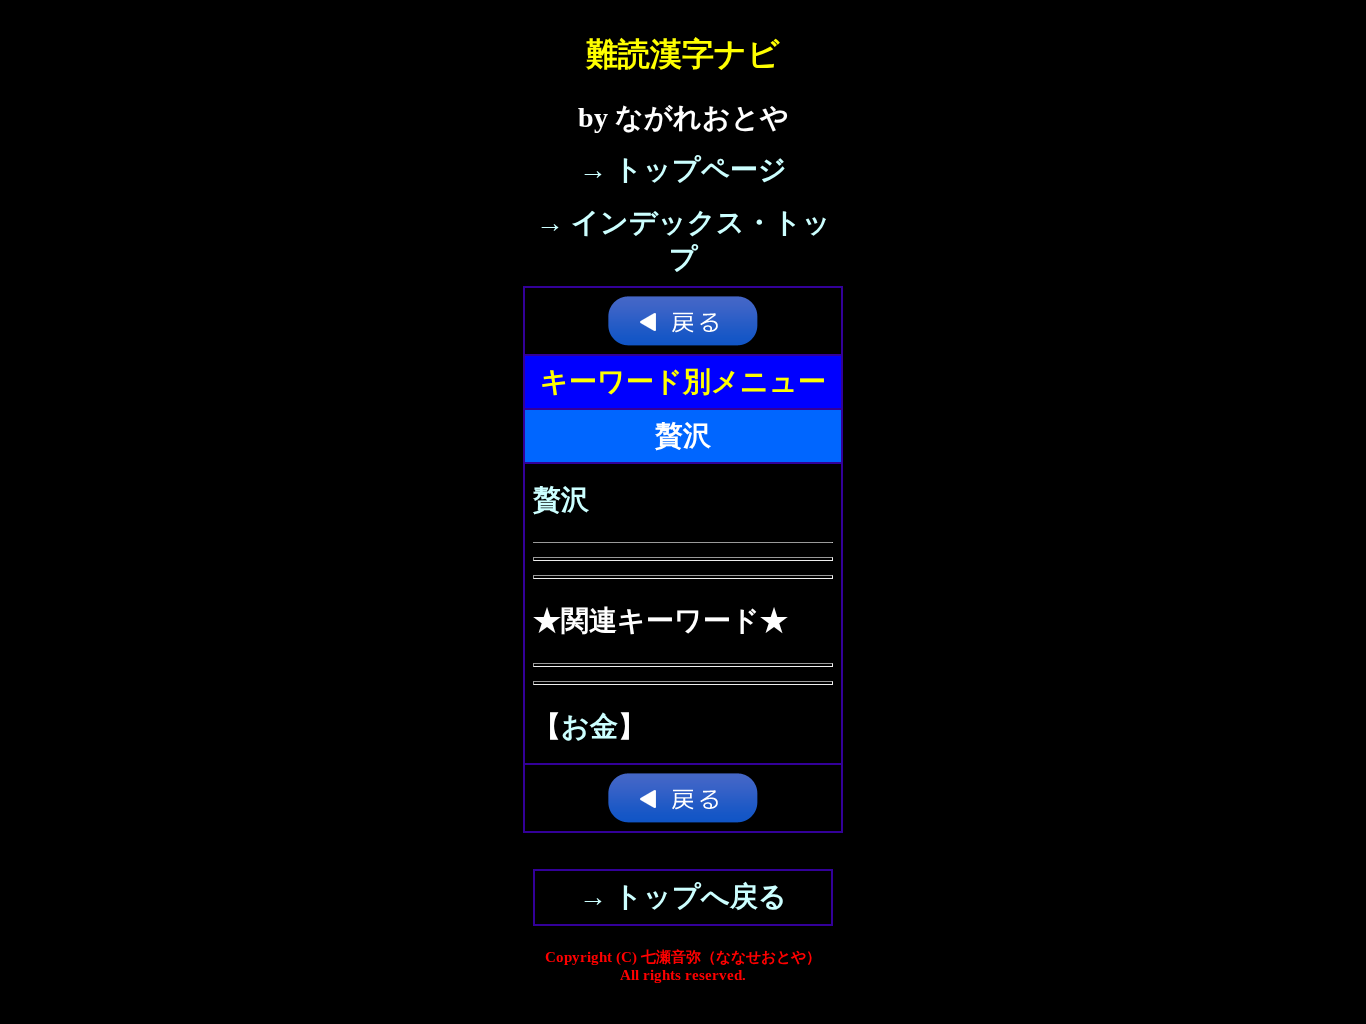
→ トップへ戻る (683, 896)
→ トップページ (683, 169)
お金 (589, 726)
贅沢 (561, 499)
